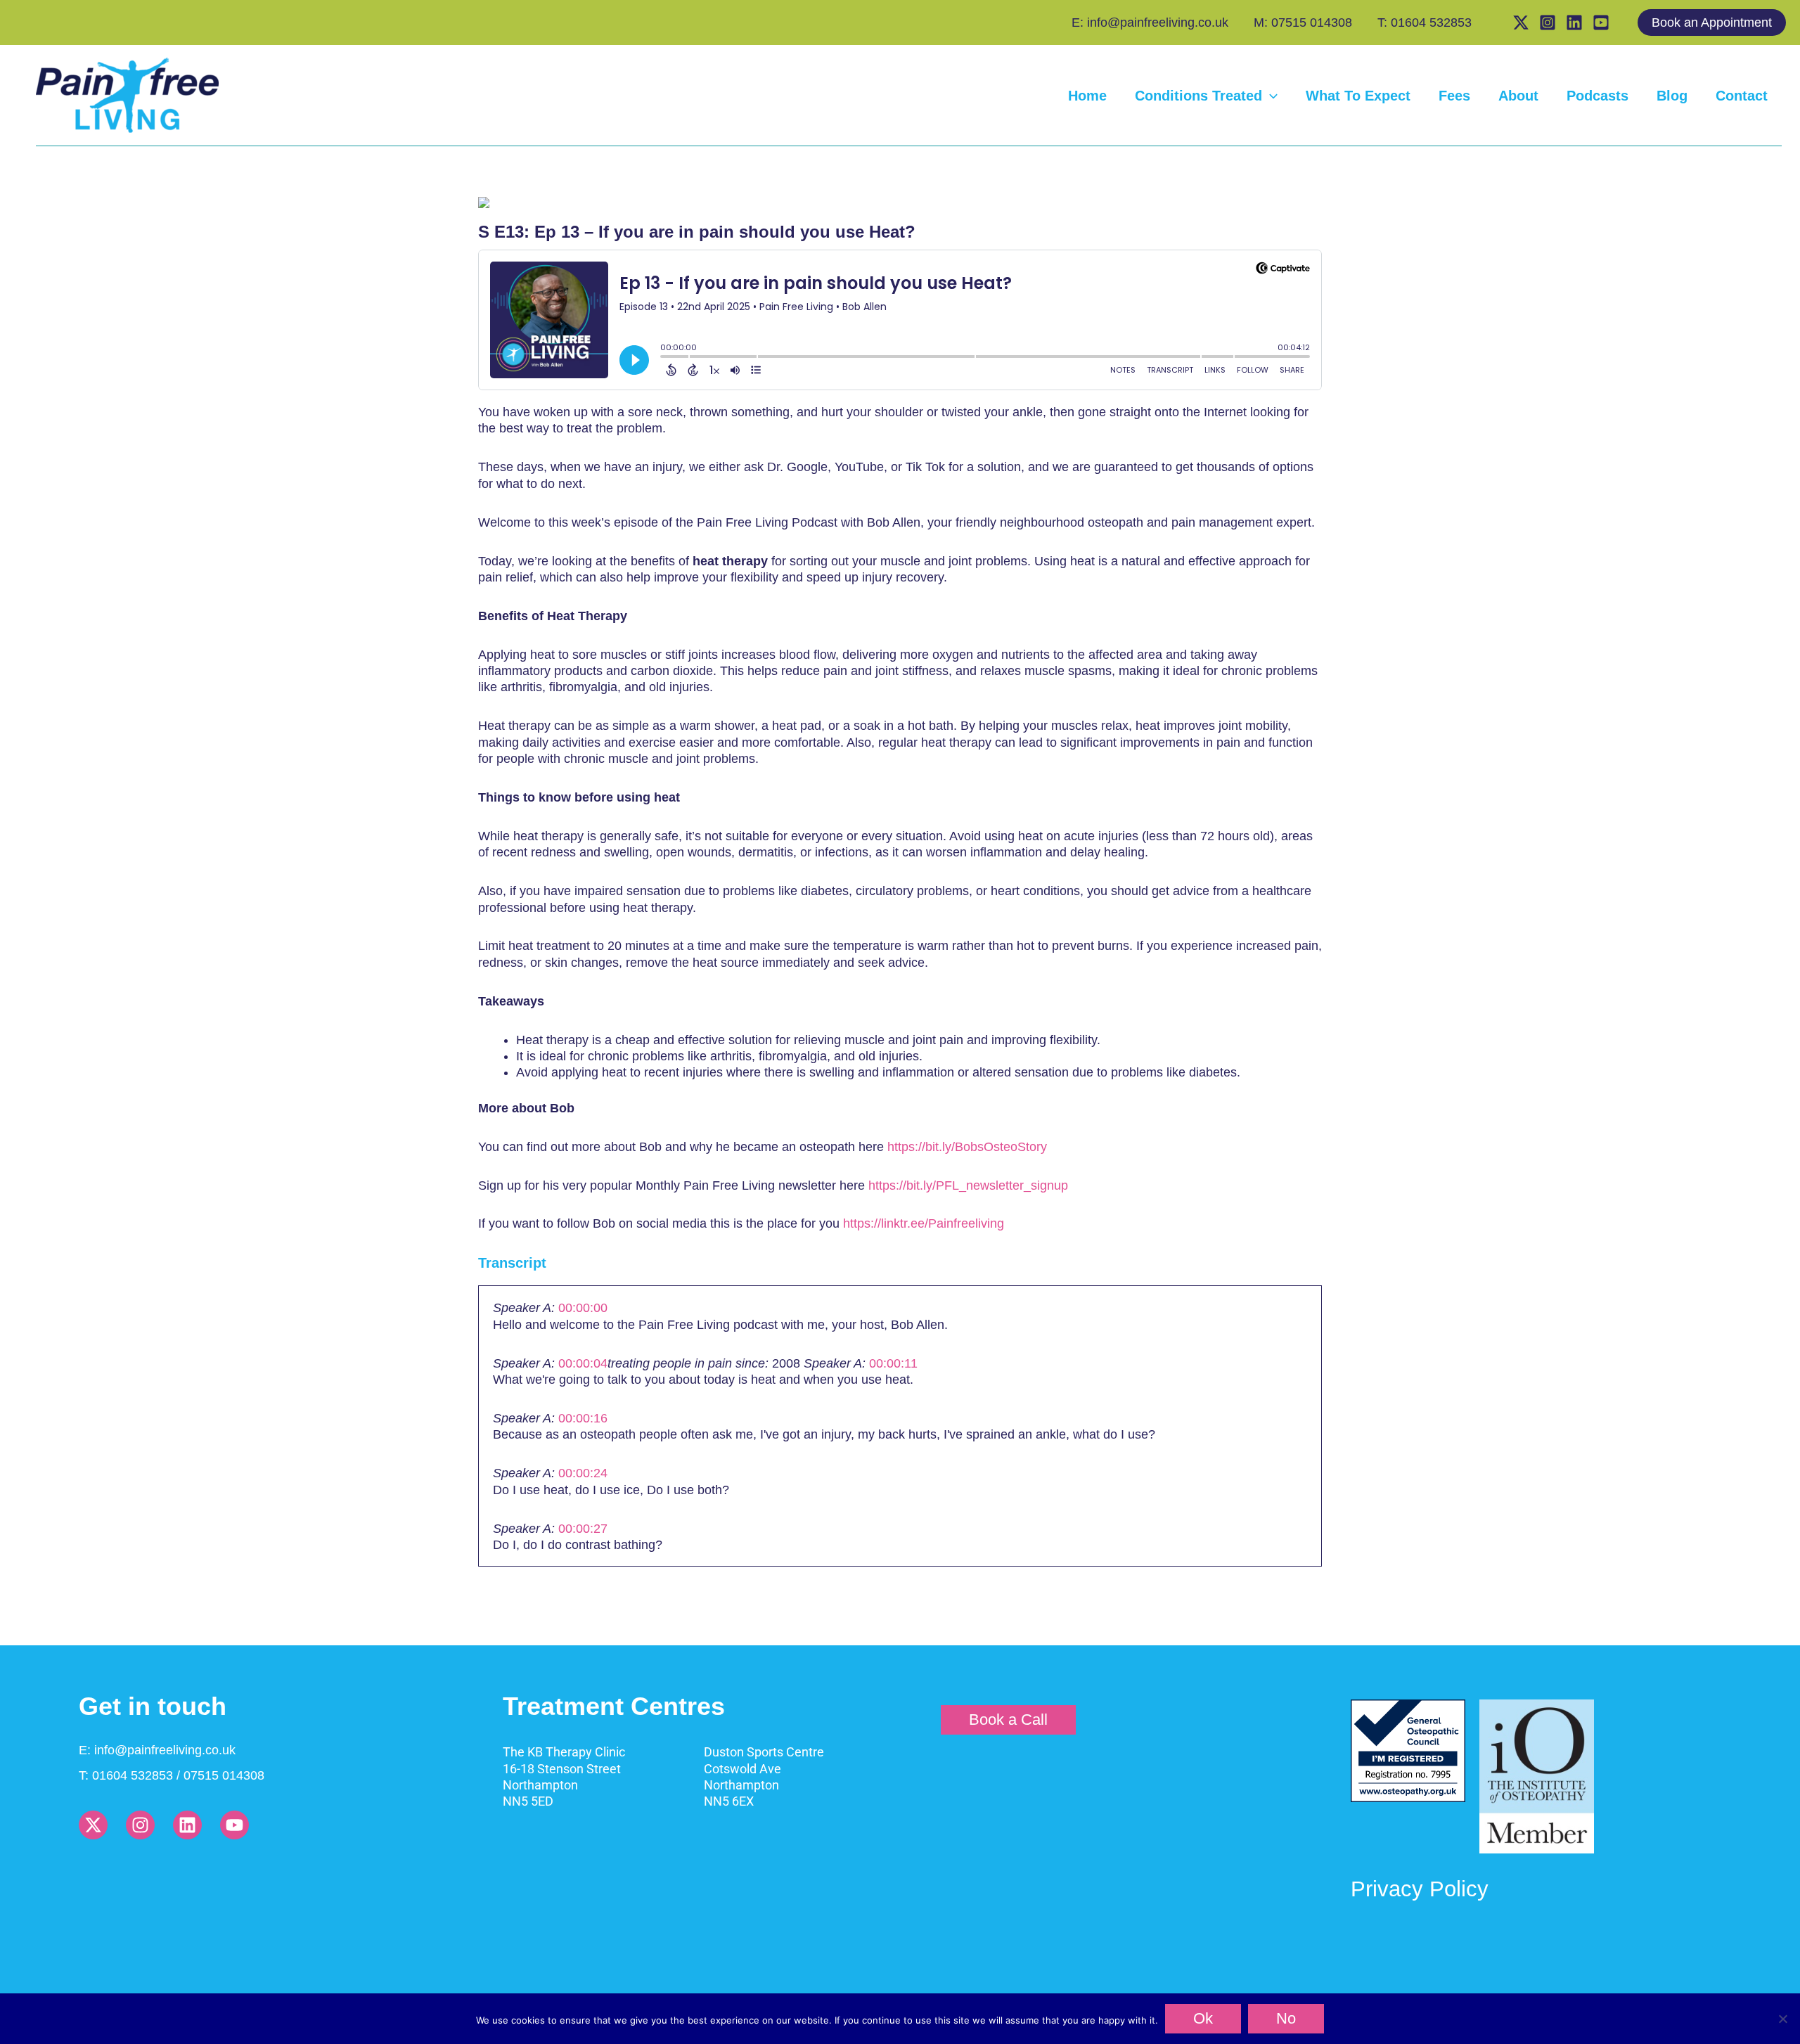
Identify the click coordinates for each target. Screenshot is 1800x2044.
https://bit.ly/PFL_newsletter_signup (968, 1185)
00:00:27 (583, 1529)
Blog (1672, 96)
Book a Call (1008, 1720)
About (1518, 96)
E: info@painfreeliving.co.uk (1150, 23)
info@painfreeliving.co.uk (165, 1750)
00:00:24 (583, 1473)
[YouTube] (1601, 23)
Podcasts (1597, 96)
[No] (1782, 2019)
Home (1087, 96)
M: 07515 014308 (1303, 23)
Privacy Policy (1420, 1889)
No (1286, 2018)
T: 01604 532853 (1425, 23)
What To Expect (1358, 96)
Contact (1742, 96)
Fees (1454, 96)
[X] (1521, 23)
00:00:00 (583, 1308)
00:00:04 (583, 1363)
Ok (1203, 2018)
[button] (1719, 23)
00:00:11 (893, 1363)
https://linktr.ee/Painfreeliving (924, 1223)
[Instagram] (1548, 23)
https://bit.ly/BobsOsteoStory (967, 1147)
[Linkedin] (1574, 23)
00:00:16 (583, 1418)
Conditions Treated (1198, 96)
